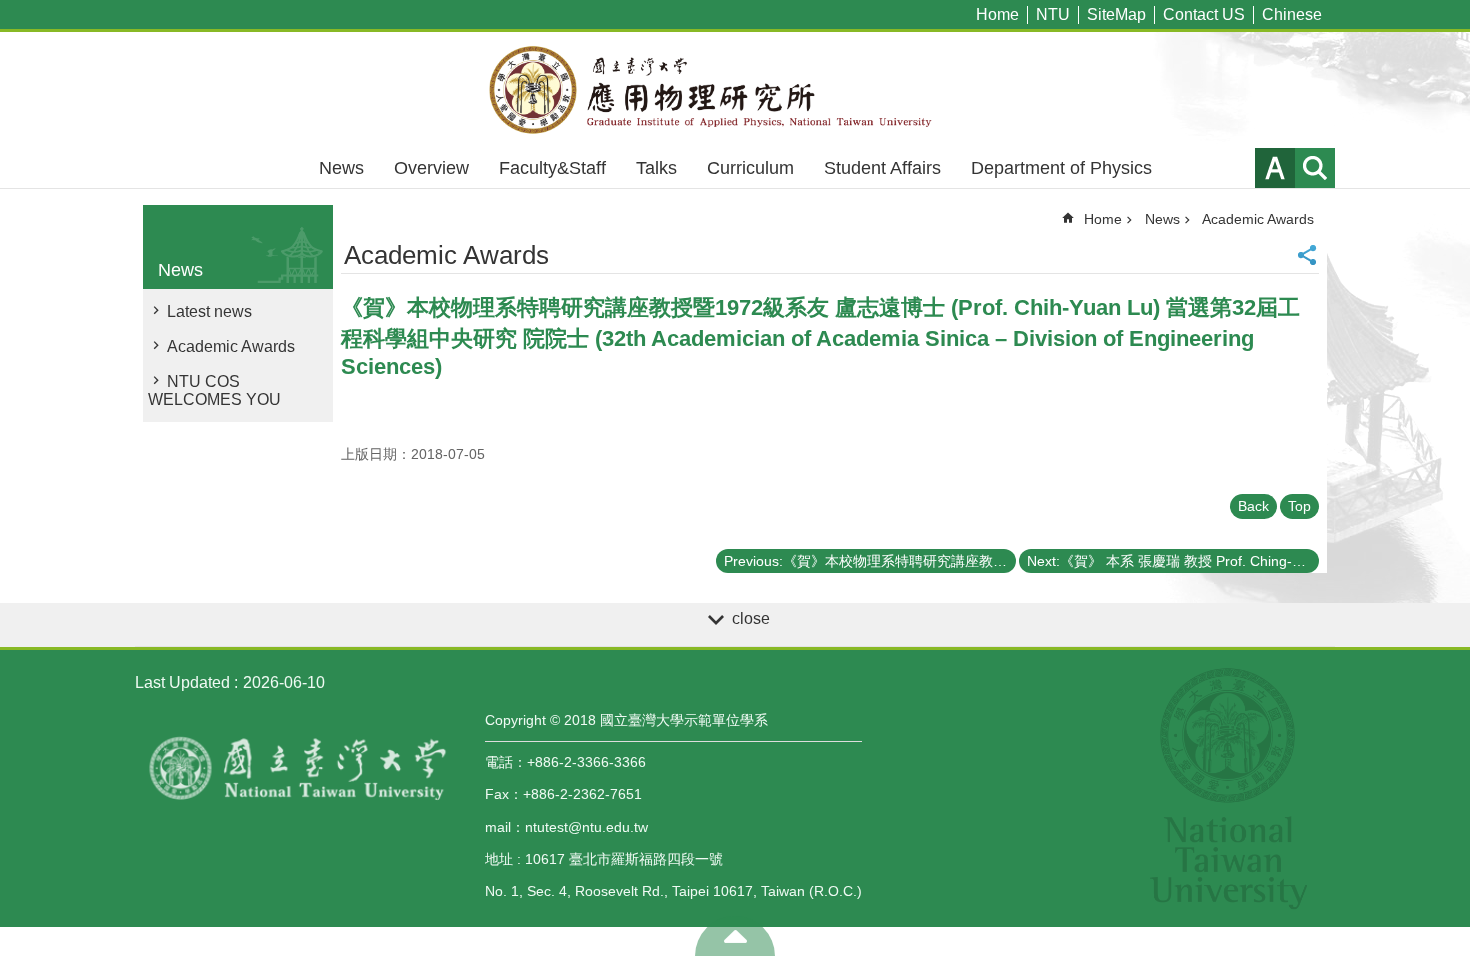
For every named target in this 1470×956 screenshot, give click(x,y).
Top (1299, 506)
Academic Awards (231, 346)
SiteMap (1116, 14)
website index (1315, 168)
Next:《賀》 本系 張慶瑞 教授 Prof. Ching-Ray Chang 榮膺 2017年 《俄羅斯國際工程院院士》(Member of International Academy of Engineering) (1173, 561)
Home (997, 14)
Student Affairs (882, 168)
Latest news (209, 311)
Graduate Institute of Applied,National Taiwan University (735, 90)
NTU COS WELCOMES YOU (214, 390)
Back (1253, 506)
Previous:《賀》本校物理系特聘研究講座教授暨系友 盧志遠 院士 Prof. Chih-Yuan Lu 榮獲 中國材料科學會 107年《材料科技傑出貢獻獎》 (870, 561)
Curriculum (750, 168)
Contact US (1204, 14)
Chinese (1292, 14)
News (341, 168)
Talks (656, 168)
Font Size (1275, 168)
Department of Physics (1061, 168)
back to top (735, 936)
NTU (1053, 14)
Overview (431, 168)
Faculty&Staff (552, 168)
